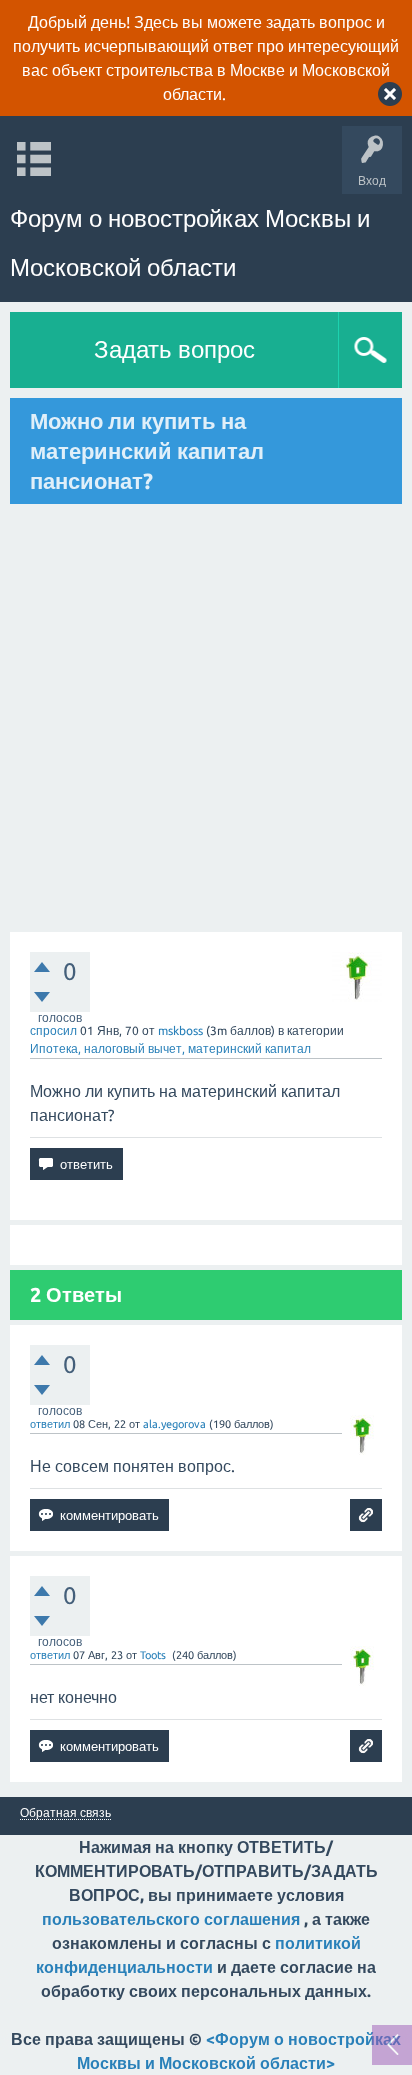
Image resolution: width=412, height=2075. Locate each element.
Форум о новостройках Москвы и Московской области (190, 243)
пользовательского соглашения (171, 1919)
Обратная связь (65, 1813)
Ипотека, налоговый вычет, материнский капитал (170, 1048)
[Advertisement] (206, 718)
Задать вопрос (174, 349)
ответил (50, 1424)
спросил (53, 1030)
